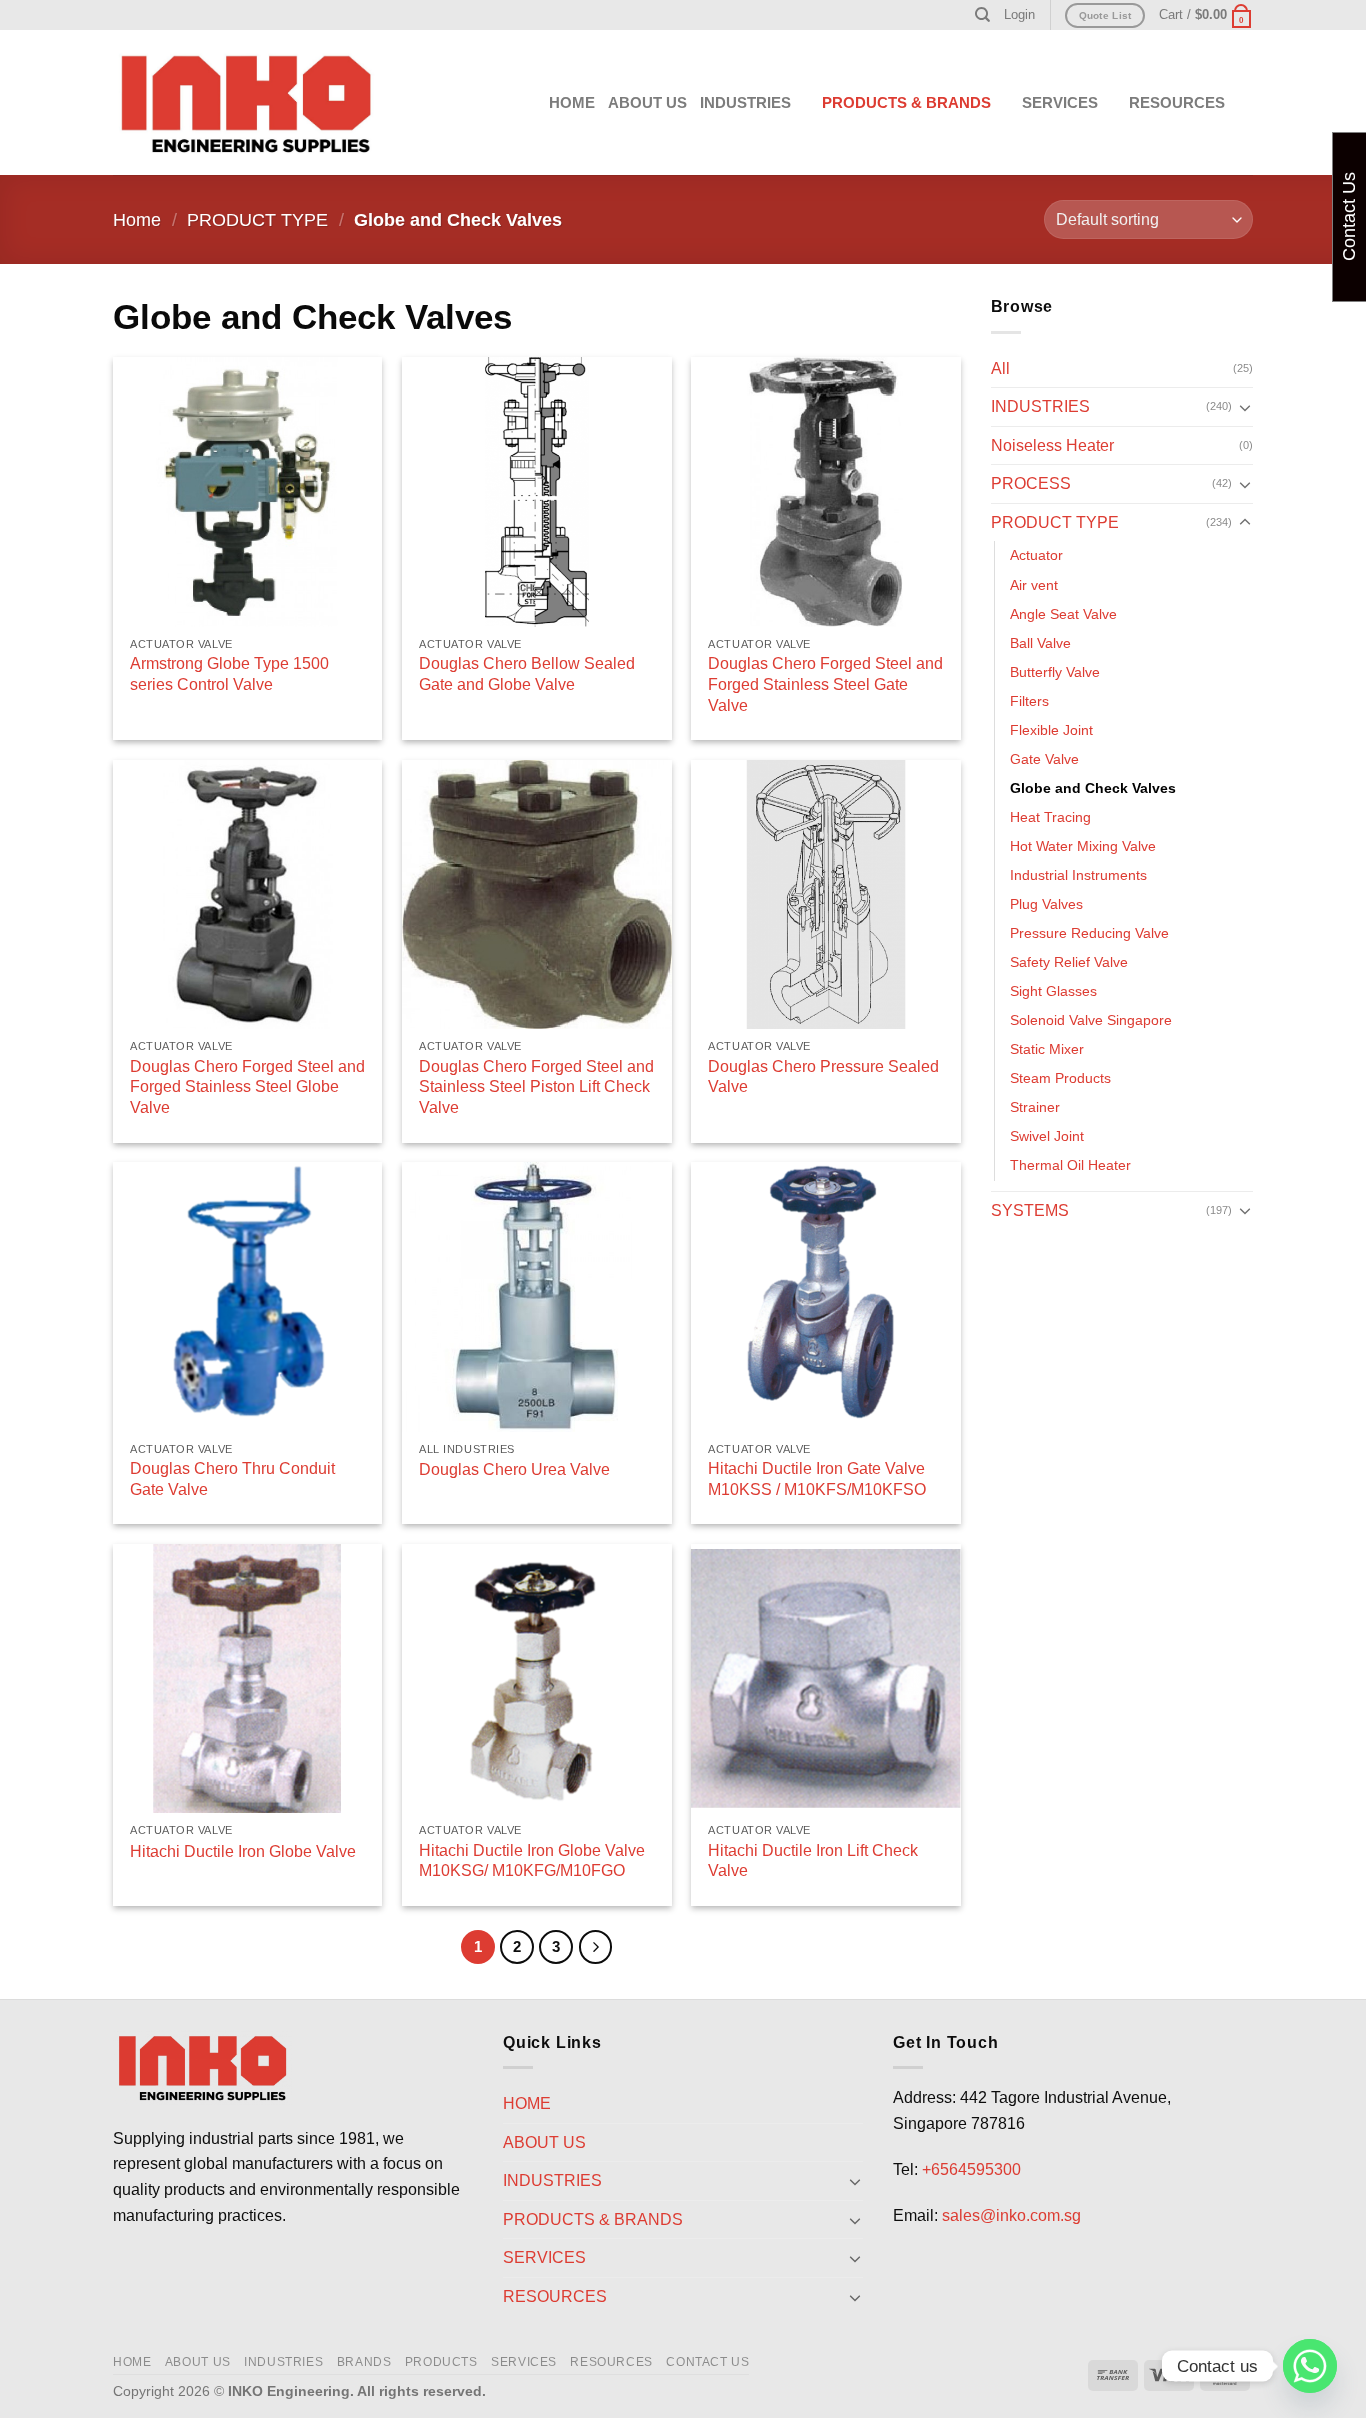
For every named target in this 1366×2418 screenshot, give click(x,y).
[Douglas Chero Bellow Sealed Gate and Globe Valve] (537, 492)
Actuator (1036, 555)
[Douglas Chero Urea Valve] (537, 1297)
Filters (1029, 701)
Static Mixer (1047, 1049)
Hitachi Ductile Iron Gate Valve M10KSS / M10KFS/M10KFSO (817, 1479)
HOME (572, 102)
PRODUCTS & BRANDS (906, 102)
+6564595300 (971, 2169)
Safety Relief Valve (1069, 962)
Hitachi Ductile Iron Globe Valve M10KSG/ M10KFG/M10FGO (532, 1861)
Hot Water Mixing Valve (1083, 846)
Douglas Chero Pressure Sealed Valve (823, 1077)
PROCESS (1031, 483)
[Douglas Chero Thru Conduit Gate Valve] (248, 1297)
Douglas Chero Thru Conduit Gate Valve (232, 1479)
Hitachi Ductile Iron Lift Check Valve (813, 1861)
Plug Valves (1046, 904)
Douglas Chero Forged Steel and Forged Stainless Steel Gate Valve (825, 684)
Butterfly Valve (1055, 672)
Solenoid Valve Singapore (1091, 1020)
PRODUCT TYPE (257, 219)
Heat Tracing (1050, 817)
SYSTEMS (1030, 1210)
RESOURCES (611, 2362)
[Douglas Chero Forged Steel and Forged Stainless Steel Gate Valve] (826, 492)
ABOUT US (647, 102)
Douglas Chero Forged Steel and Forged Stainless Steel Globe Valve (247, 1087)
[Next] (596, 1947)
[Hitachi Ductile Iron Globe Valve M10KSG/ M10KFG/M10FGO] (537, 1679)
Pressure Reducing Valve (1089, 933)
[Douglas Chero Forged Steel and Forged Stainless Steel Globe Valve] (248, 895)
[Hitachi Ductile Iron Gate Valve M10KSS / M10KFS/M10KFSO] (826, 1297)
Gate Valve (1044, 759)
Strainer (1035, 1107)
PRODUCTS (441, 2362)
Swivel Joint (1047, 1136)
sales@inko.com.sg (1011, 2215)
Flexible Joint (1051, 730)
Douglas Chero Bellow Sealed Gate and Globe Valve (527, 674)
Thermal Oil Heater (1070, 1165)
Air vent (1034, 585)
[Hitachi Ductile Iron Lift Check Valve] (826, 1679)
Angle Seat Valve (1063, 614)
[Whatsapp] (1310, 2366)
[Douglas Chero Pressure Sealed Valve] (826, 895)
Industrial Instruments (1078, 875)
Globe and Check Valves (1093, 788)
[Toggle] (1245, 407)
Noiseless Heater (1052, 445)
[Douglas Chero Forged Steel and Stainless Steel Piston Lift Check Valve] (537, 895)
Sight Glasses (1053, 991)
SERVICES (524, 2362)
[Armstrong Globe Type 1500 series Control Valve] (248, 492)
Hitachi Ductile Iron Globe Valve (243, 1851)
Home (137, 219)
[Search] (982, 15)
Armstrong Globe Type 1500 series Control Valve (229, 674)
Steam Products (1060, 1078)
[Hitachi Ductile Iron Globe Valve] (248, 1679)
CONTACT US (707, 2362)
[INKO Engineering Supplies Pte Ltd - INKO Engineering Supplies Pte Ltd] (246, 103)
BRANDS (364, 2362)
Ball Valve (1040, 643)
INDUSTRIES (745, 102)
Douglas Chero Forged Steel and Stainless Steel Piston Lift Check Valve (536, 1087)
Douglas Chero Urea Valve (514, 1469)
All (1000, 368)
